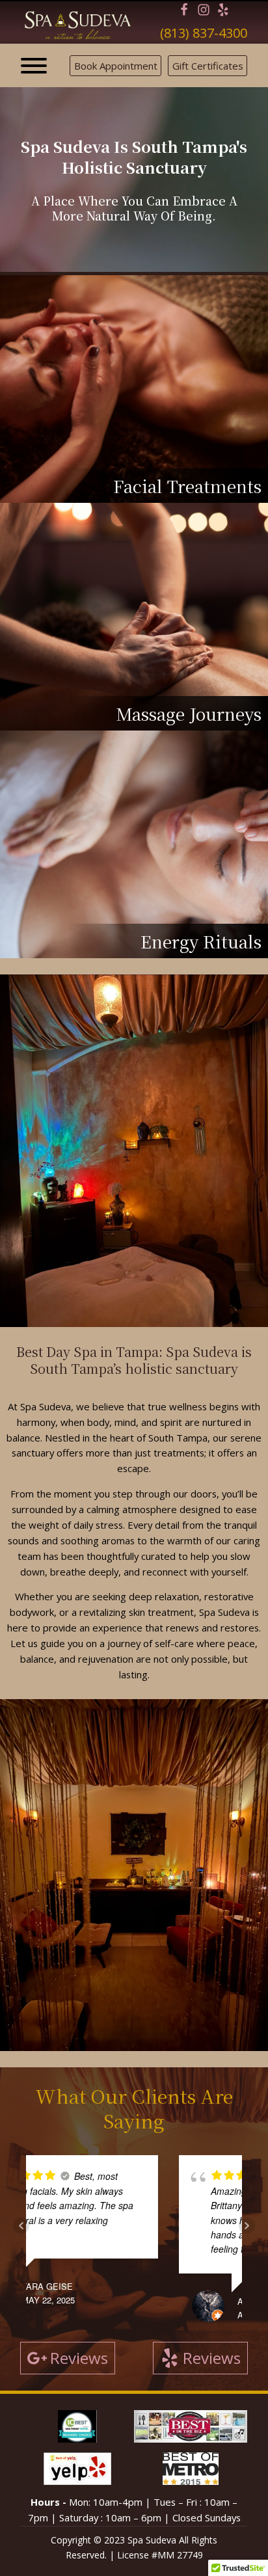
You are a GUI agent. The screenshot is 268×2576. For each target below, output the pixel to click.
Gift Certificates (208, 66)
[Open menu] (34, 66)
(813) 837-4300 (204, 33)
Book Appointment (116, 66)
